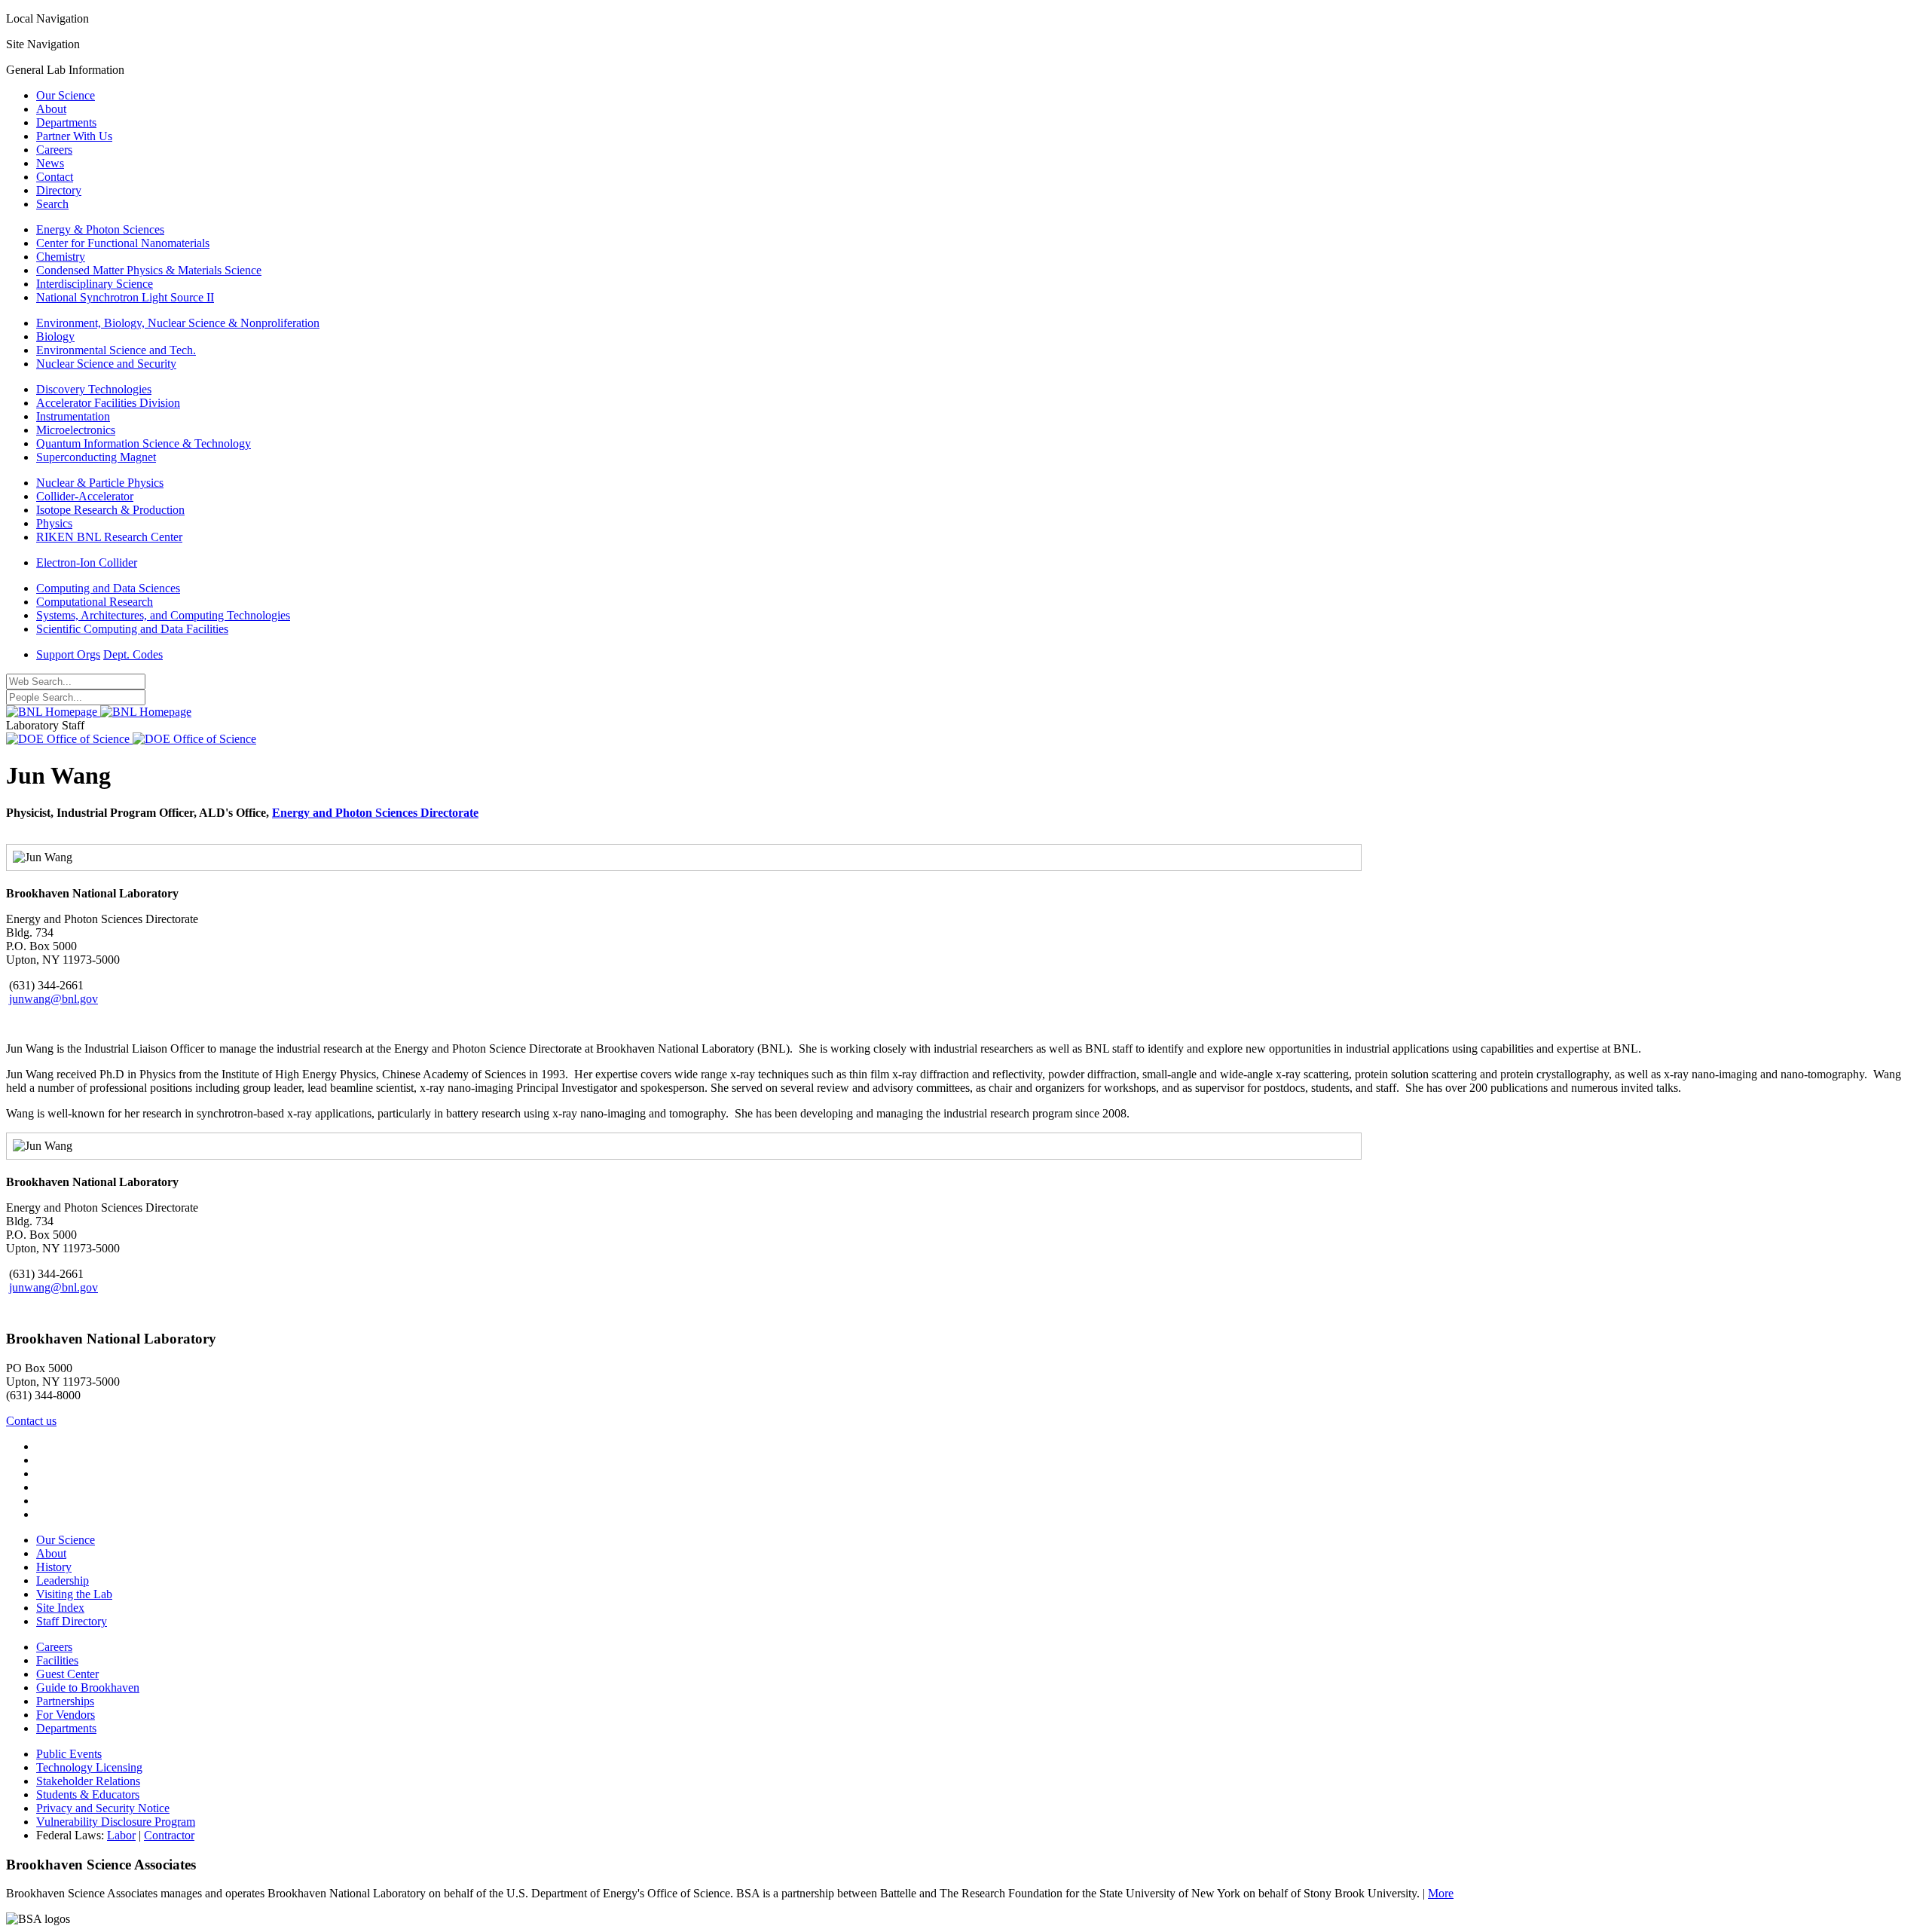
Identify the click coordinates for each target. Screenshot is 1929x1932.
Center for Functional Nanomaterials (123, 243)
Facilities (57, 1660)
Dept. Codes (133, 654)
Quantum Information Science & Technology (144, 443)
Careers (54, 150)
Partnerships (65, 1701)
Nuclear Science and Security (106, 364)
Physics (54, 523)
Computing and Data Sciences (108, 588)
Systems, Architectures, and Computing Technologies (163, 615)
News (50, 163)
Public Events (69, 1754)
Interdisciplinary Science (95, 284)
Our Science (66, 95)
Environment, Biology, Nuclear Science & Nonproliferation (178, 323)
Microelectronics (76, 430)
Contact (55, 177)
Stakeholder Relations (88, 1781)
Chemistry (61, 257)
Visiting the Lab (74, 1594)
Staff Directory (72, 1621)
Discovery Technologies (94, 389)
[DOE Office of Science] (131, 739)
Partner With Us (74, 136)
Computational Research (95, 602)
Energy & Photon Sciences (100, 229)
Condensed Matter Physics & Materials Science (149, 270)
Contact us (31, 1421)
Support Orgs (68, 654)
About (51, 109)
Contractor (169, 1835)
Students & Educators (88, 1794)
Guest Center (67, 1674)
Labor (121, 1835)
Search (52, 204)
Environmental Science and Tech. (116, 350)
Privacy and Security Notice (103, 1808)
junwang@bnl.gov (53, 999)
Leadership (63, 1580)
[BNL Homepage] (99, 712)
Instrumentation (73, 416)
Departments (66, 122)
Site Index (60, 1608)
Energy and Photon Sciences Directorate (375, 813)
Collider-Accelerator (85, 496)
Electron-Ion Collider (87, 562)
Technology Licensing (89, 1767)
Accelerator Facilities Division (108, 403)
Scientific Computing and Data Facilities (132, 629)
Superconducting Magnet (96, 457)
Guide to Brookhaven (88, 1687)
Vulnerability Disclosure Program (116, 1822)
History (54, 1567)
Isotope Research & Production (110, 510)
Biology (55, 336)
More (1441, 1893)
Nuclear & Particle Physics (100, 483)
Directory (59, 190)
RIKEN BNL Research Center (109, 537)
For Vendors (66, 1715)
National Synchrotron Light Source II (125, 297)
